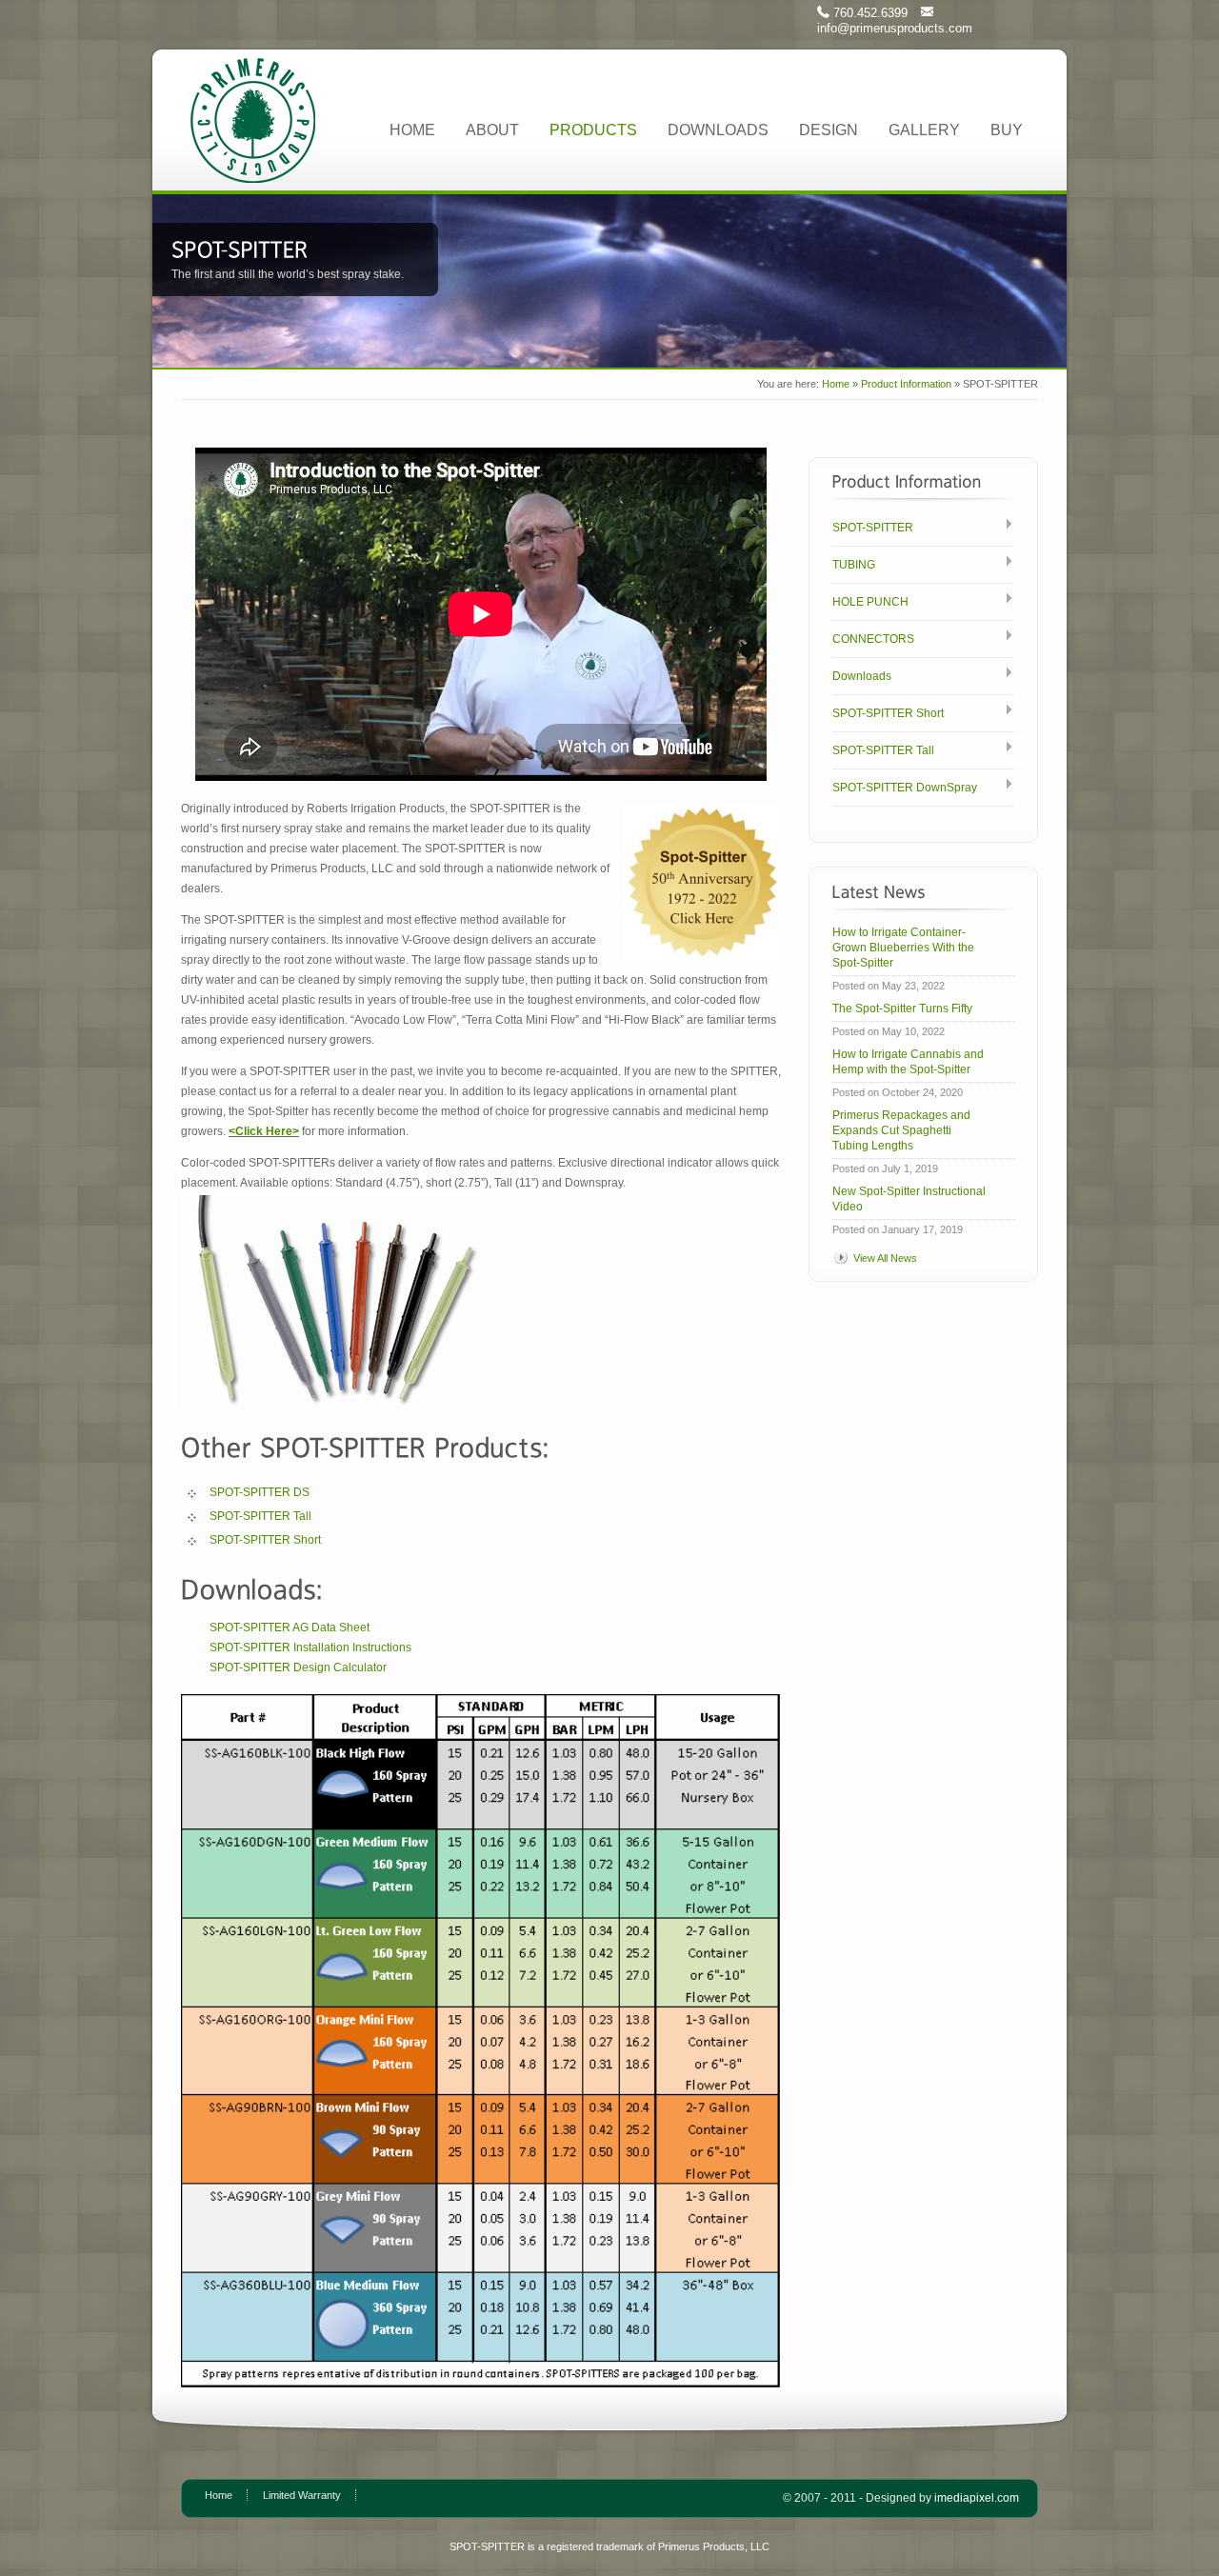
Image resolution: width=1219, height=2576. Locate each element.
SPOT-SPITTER (873, 528)
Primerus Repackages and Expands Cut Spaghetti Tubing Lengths (901, 1130)
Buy (1007, 130)
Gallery (924, 130)
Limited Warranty (302, 2495)
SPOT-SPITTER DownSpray (905, 788)
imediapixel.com (977, 2498)
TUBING (854, 565)
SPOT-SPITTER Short (265, 1540)
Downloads (718, 130)
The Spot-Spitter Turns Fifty (902, 1008)
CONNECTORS (873, 639)
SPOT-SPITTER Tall (260, 1516)
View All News (885, 1258)
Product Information (906, 384)
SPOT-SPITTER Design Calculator (298, 1667)
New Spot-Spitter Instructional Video (909, 1199)
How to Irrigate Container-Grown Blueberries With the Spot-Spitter (903, 948)
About (492, 130)
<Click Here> (264, 1131)
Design (829, 130)
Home (412, 130)
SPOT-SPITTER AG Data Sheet (290, 1627)
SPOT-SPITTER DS (260, 1492)
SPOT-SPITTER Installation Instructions (310, 1647)
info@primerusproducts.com (895, 28)
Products (593, 130)
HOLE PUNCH (870, 602)
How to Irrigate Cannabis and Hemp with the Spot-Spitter (908, 1062)
